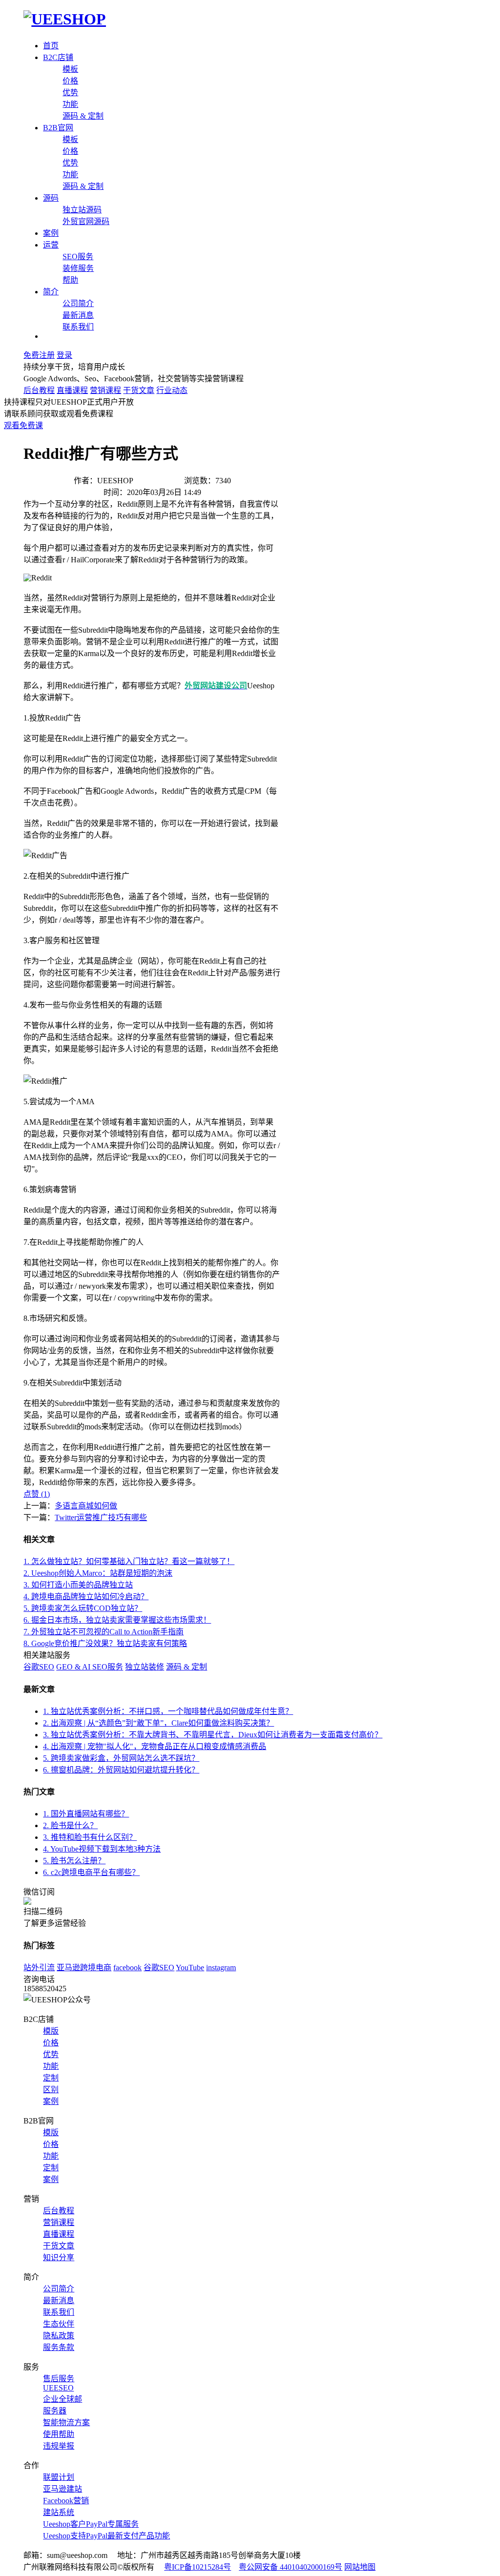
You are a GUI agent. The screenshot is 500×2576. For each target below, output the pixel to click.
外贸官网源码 (86, 221)
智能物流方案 (66, 2422)
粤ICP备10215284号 (198, 2567)
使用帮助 (59, 2434)
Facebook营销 (66, 2501)
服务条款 (59, 2347)
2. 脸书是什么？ (70, 1825)
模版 (51, 2031)
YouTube (190, 1968)
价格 (70, 81)
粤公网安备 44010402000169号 (291, 2567)
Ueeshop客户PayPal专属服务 (91, 2524)
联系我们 (78, 327)
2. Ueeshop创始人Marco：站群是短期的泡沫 (98, 1573)
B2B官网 (58, 128)
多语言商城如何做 (86, 1506)
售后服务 (59, 2379)
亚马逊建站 (62, 2489)
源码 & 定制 (83, 116)
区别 (51, 2090)
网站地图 (360, 2567)
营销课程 (105, 390)
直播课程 (72, 390)
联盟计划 (59, 2477)
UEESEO (58, 2388)
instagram (221, 1968)
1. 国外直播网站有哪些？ (86, 1814)
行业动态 (172, 390)
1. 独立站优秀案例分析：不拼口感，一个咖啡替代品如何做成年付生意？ (168, 1711)
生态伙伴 (59, 2324)
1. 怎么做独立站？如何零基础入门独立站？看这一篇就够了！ (129, 1561)
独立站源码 (82, 210)
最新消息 (78, 315)
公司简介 (78, 303)
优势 (70, 93)
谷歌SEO (39, 1667)
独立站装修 (145, 1667)
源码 (51, 198)
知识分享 (59, 2257)
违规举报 (59, 2446)
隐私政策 (59, 2336)
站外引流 (39, 1968)
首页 (51, 46)
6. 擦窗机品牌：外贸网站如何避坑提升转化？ (121, 1770)
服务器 (55, 2411)
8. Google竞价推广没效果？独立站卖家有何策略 (105, 1643)
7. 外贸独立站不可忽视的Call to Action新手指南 (104, 1632)
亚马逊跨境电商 (84, 1968)
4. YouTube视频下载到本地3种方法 (102, 1849)
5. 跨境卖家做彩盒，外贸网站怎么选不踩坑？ (121, 1758)
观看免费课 (23, 425)
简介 (51, 292)
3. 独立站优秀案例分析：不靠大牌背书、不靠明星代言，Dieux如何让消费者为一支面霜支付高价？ (213, 1735)
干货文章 (139, 390)
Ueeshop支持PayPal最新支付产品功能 (106, 2536)
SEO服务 (78, 257)
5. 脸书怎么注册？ (74, 1861)
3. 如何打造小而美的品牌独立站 (78, 1585)
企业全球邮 (62, 2399)
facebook (127, 1968)
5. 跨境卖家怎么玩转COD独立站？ (83, 1608)
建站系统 (59, 2512)
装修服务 (78, 268)
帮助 (70, 280)
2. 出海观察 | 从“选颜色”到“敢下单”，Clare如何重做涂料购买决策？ (158, 1723)
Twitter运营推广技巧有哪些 (101, 1517)
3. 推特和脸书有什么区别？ (90, 1837)
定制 (51, 2078)
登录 (64, 355)
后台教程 (39, 390)
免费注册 (39, 355)
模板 (70, 69)
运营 (51, 245)
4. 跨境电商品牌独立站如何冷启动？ (86, 1597)
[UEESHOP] (65, 19)
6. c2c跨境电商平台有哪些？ (91, 1872)
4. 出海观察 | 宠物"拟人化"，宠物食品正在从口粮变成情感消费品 (155, 1746)
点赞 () (37, 1494)
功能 (70, 104)
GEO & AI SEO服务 (90, 1667)
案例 (51, 233)
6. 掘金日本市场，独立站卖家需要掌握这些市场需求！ (117, 1620)
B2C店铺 (58, 57)
